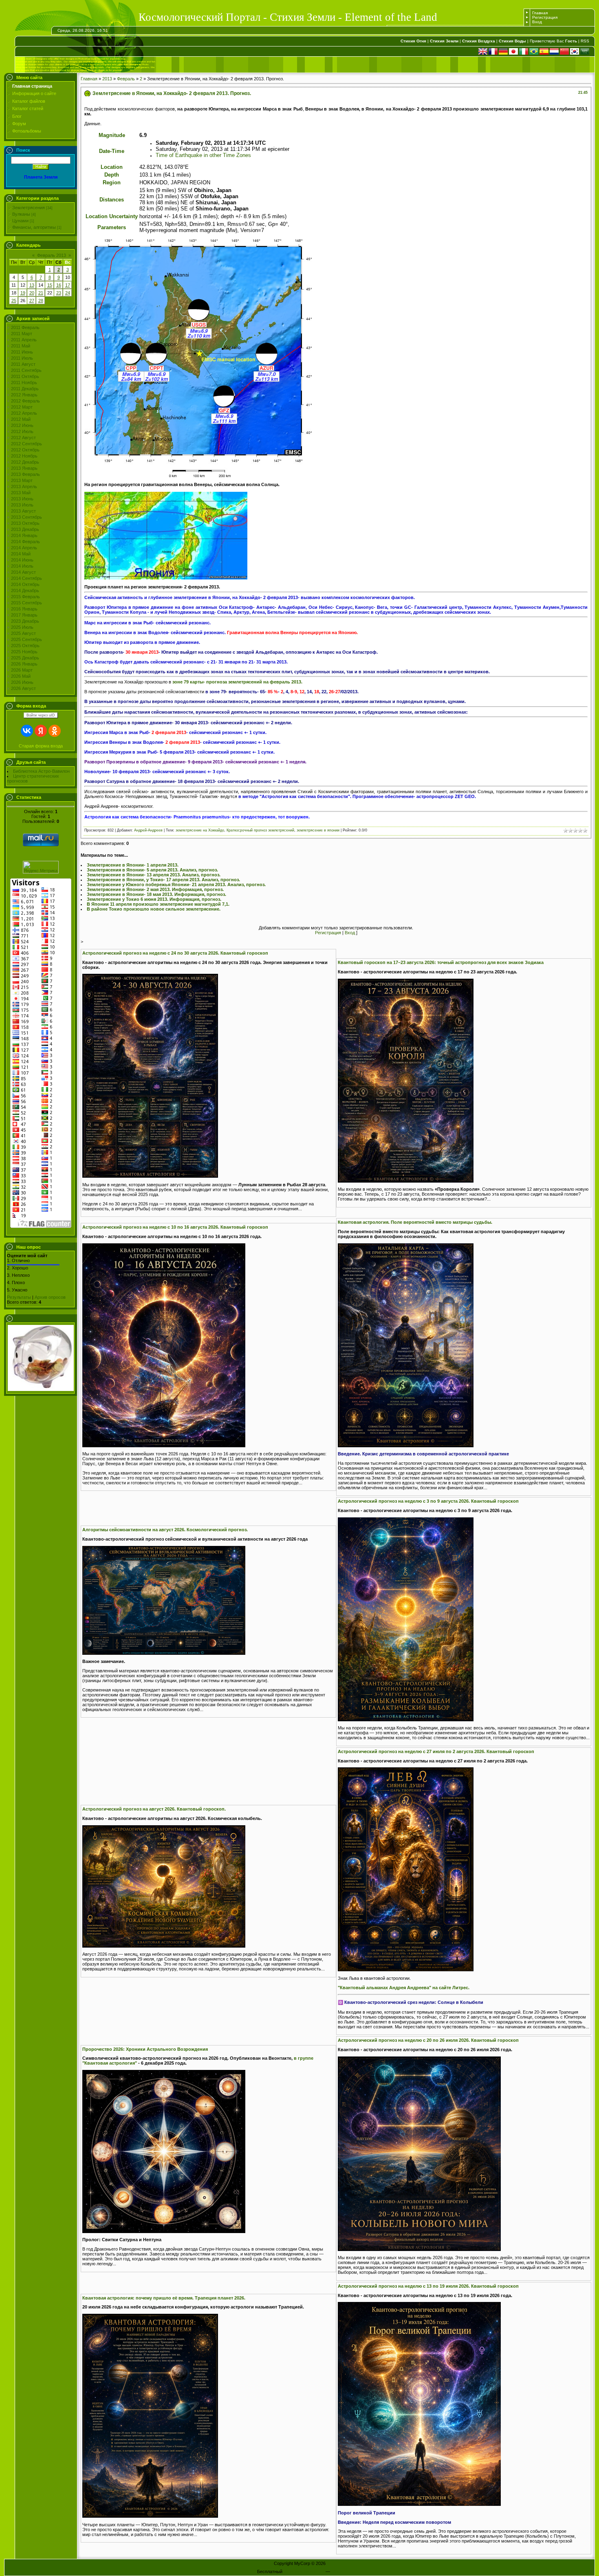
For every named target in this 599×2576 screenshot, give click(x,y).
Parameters (112, 227)
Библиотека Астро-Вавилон (41, 771)
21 (41, 293)
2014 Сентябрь (26, 578)
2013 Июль (22, 505)
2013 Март (22, 480)
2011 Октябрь (25, 376)
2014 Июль (22, 566)
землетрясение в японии (318, 830)
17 (68, 285)
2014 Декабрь (25, 590)
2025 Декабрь (25, 658)
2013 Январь (24, 468)
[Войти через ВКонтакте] (27, 731)
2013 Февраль (25, 474)
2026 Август (23, 688)
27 (32, 301)
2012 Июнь (22, 425)
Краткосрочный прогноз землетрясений (260, 830)
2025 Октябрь (25, 646)
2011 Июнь (22, 352)
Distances (112, 200)
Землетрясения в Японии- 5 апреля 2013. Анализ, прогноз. (152, 870)
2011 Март (22, 334)
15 (50, 285)
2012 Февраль (25, 401)
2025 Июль (22, 627)
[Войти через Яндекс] (41, 731)
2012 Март (22, 407)
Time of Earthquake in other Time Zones (203, 155)
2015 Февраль (25, 597)
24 (68, 293)
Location (112, 167)
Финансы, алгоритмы (34, 227)
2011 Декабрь (25, 389)
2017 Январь (24, 615)
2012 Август (23, 438)
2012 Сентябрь (26, 444)
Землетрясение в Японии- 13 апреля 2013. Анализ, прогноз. (154, 875)
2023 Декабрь (25, 621)
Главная (540, 13)
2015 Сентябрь (26, 603)
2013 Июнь (22, 499)
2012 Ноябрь (24, 456)
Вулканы (21, 214)
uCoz (337, 2572)
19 (23, 293)
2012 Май (21, 419)
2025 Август (23, 633)
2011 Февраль (25, 327)
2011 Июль (22, 358)
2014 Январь (24, 535)
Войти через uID (41, 715)
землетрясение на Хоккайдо (200, 830)
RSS (585, 41)
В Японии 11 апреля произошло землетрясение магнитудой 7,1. (158, 904)
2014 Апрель (24, 548)
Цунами (20, 221)
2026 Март (22, 670)
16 (59, 285)
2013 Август (23, 511)
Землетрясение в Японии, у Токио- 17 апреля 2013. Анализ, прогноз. (163, 880)
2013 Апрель (24, 486)
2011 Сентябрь (26, 370)
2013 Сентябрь (26, 517)
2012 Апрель (24, 413)
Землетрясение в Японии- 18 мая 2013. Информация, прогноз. (156, 894)
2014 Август (23, 572)
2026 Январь (24, 664)
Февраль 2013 (52, 255)
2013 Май (21, 493)
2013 (107, 79)
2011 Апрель (24, 340)
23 (59, 293)
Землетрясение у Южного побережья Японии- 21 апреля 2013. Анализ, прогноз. (176, 884)
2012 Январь (24, 395)
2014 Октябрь (25, 584)
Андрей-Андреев (148, 830)
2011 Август (23, 364)
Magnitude (112, 135)
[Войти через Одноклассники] (55, 731)
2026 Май (21, 676)
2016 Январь (24, 609)
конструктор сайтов (304, 2572)
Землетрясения (29, 208)
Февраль (126, 79)
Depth (112, 175)
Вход (537, 22)
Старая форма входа (41, 746)
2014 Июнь (22, 560)
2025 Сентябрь (26, 639)
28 (41, 301)
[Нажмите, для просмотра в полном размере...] (166, 578)
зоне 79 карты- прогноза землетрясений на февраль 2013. (237, 682)
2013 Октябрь (25, 523)
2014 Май (21, 554)
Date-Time (112, 151)
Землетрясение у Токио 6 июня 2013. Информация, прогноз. (154, 899)
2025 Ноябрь (24, 652)
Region (112, 182)
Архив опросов (50, 1297)
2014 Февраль (25, 542)
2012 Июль (22, 431)
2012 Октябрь (25, 450)
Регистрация (545, 17)
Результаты (19, 1297)
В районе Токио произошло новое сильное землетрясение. (154, 909)
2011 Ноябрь (24, 383)
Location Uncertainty (112, 216)
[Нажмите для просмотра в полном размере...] (150, 1176)
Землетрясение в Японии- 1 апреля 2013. (133, 865)
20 (32, 293)
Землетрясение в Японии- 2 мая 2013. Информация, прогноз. (155, 889)
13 (32, 285)
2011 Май (21, 346)
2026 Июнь (22, 682)
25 (14, 301)
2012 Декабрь (25, 462)
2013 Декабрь (25, 529)
